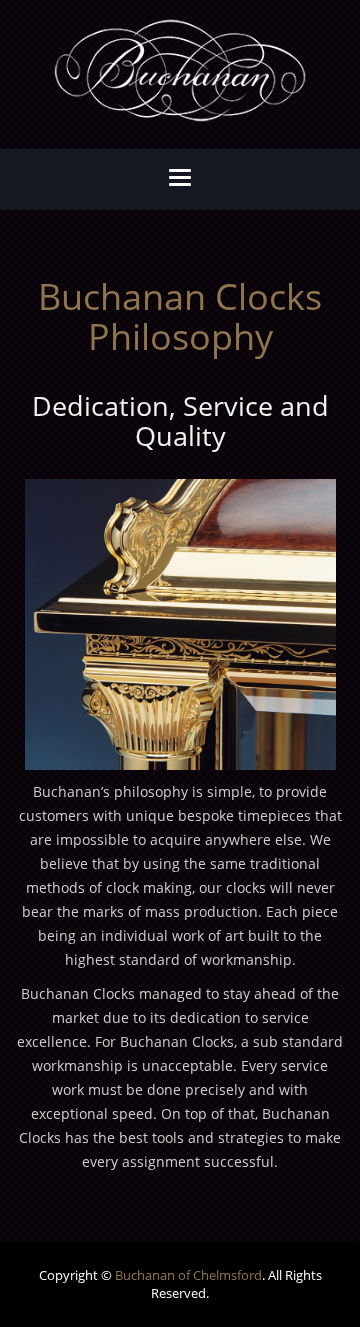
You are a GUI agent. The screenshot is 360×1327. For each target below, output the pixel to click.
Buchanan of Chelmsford (188, 1275)
